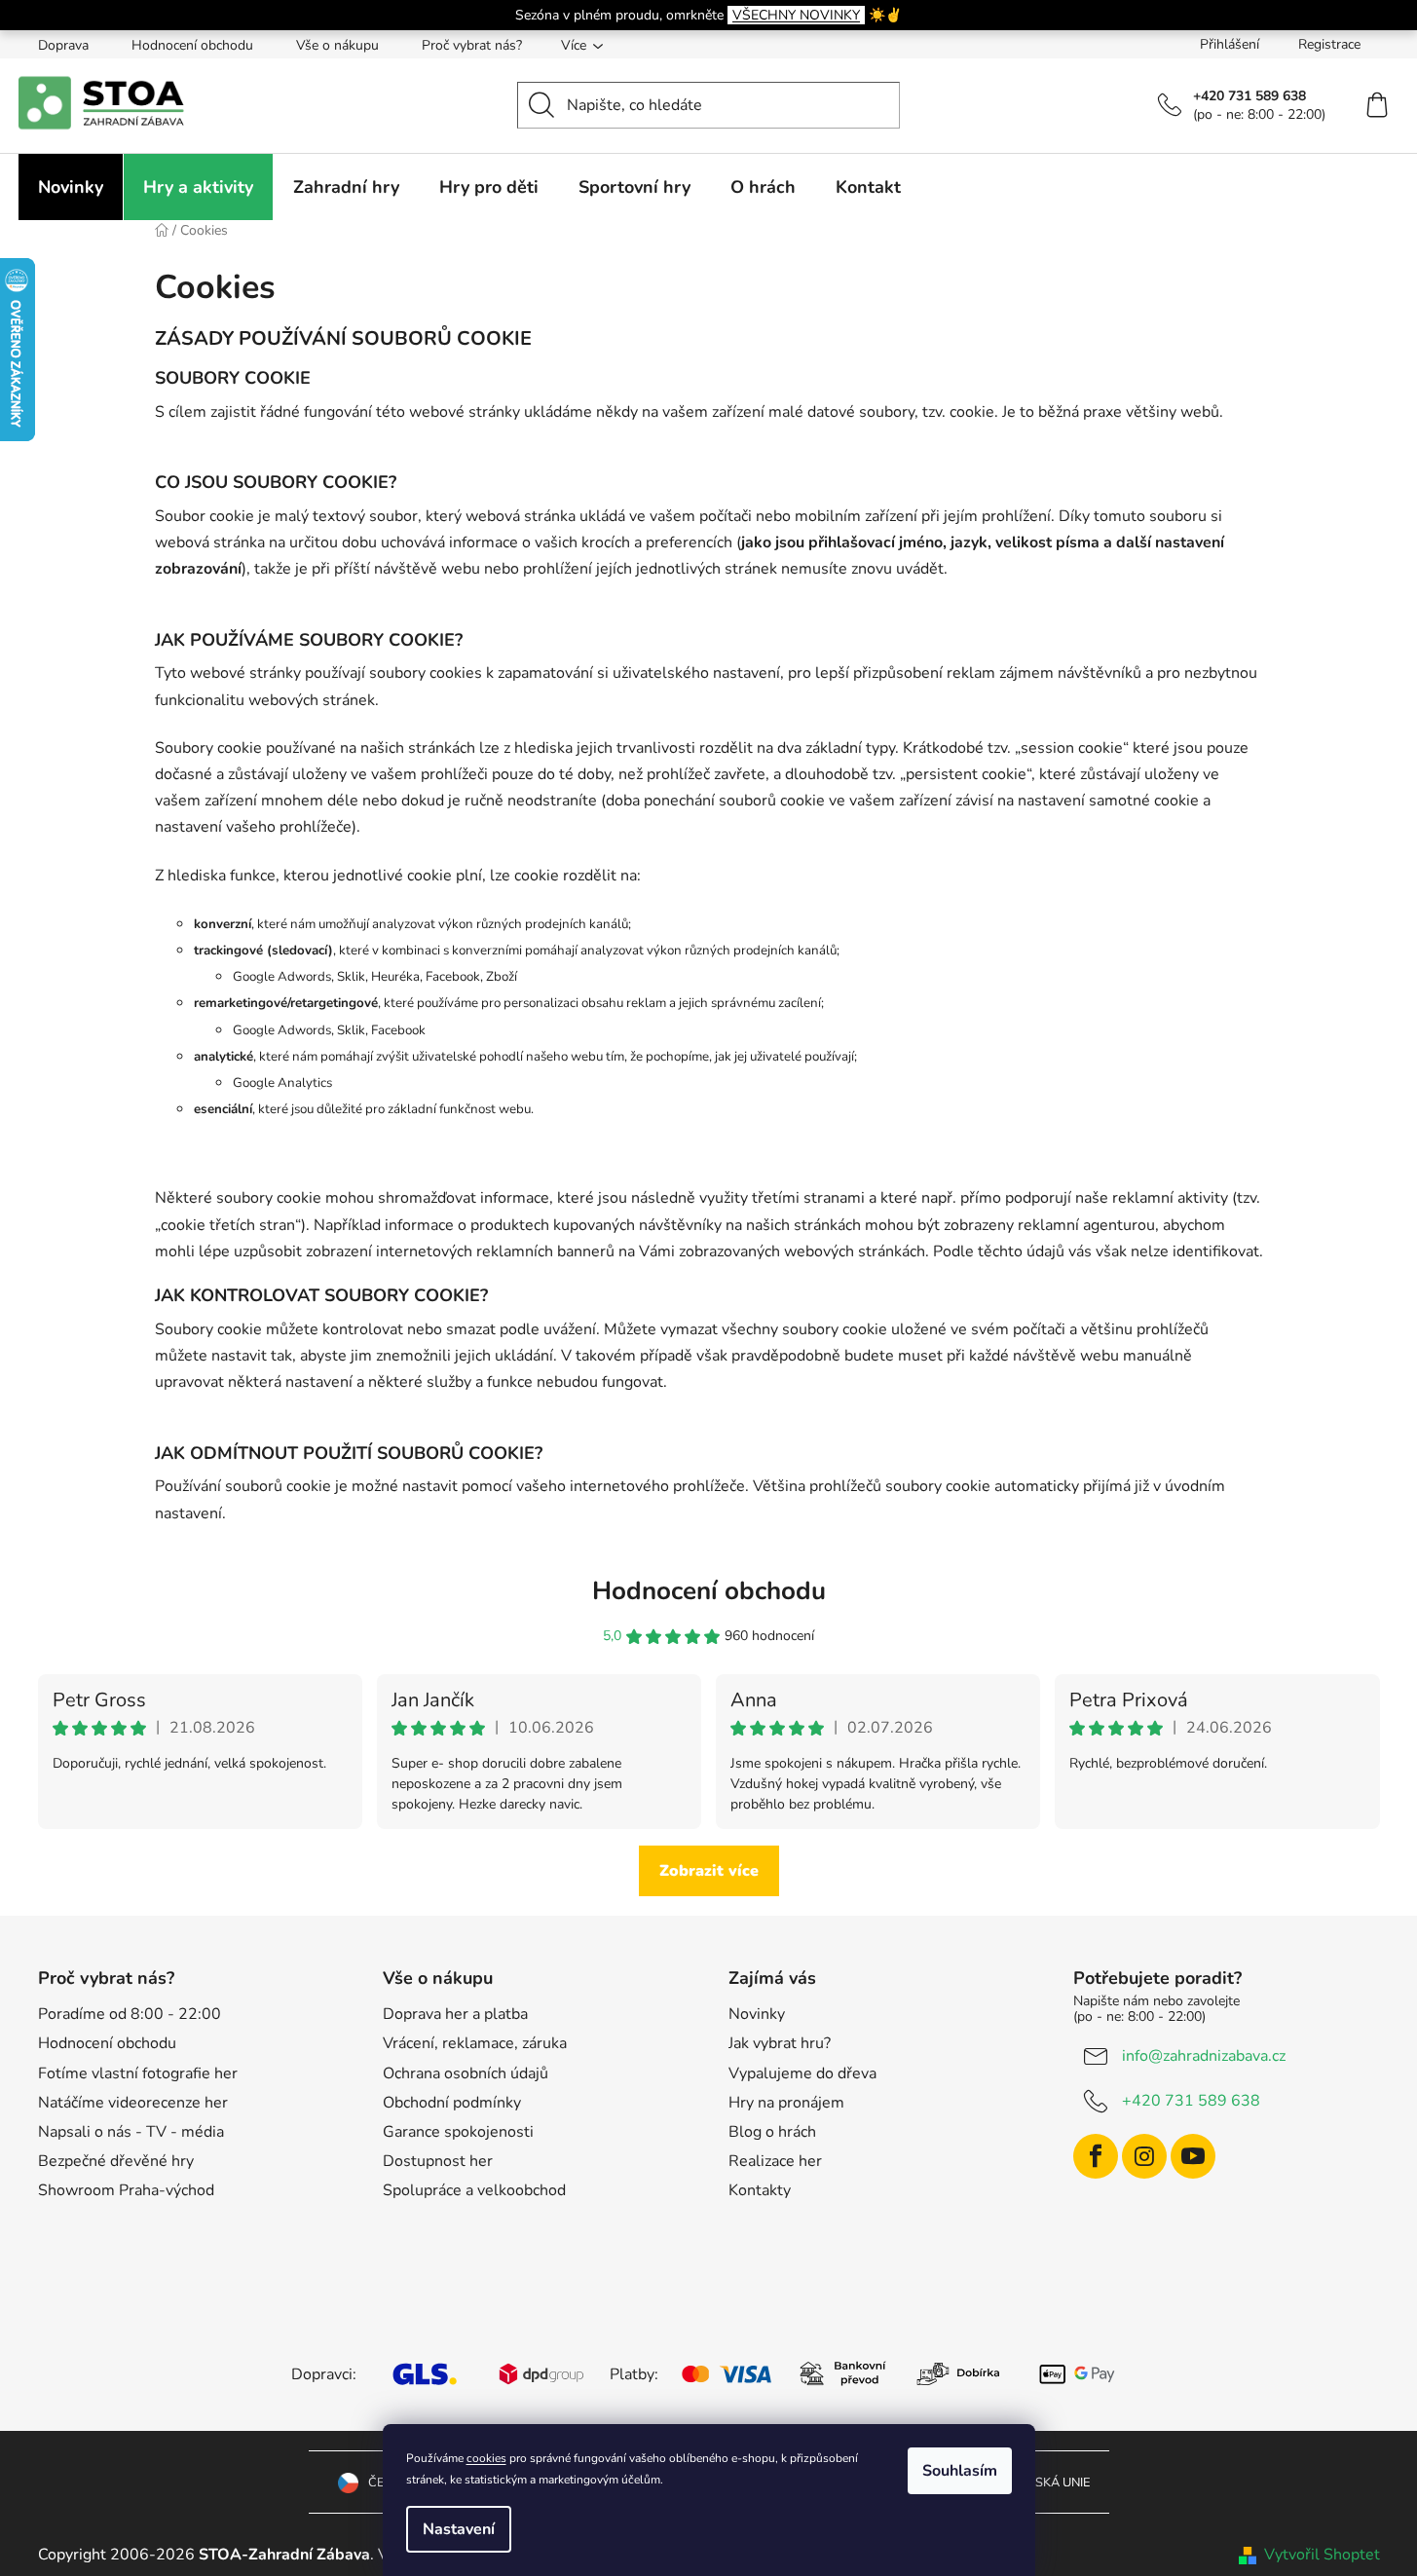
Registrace (1329, 44)
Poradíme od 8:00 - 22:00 (130, 2014)
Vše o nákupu (337, 45)
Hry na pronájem (786, 2103)
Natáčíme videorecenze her (133, 2103)
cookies (486, 2458)
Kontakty (760, 2190)
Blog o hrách (772, 2132)
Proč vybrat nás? (472, 45)
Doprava (63, 45)
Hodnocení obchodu (192, 45)
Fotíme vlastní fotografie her (138, 2073)
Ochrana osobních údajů (466, 2073)
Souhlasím (960, 2471)
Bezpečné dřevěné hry (116, 2161)
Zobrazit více (709, 1871)
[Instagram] (1144, 2156)
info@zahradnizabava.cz (1204, 2056)
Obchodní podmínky (452, 2103)
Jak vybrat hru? (780, 2043)
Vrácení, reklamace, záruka (475, 2043)
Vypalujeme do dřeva (802, 2073)
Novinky (757, 2014)
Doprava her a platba (455, 2014)
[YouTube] (1193, 2156)
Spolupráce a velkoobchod (474, 2190)
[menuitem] (71, 187)
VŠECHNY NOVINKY (796, 15)
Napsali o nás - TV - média (131, 2132)
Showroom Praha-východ (126, 2190)
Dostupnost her (438, 2161)
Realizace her (775, 2161)
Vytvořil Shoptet (1322, 2555)
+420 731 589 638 (1191, 2101)
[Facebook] (1096, 2156)
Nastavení (459, 2529)
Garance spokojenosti (458, 2132)
